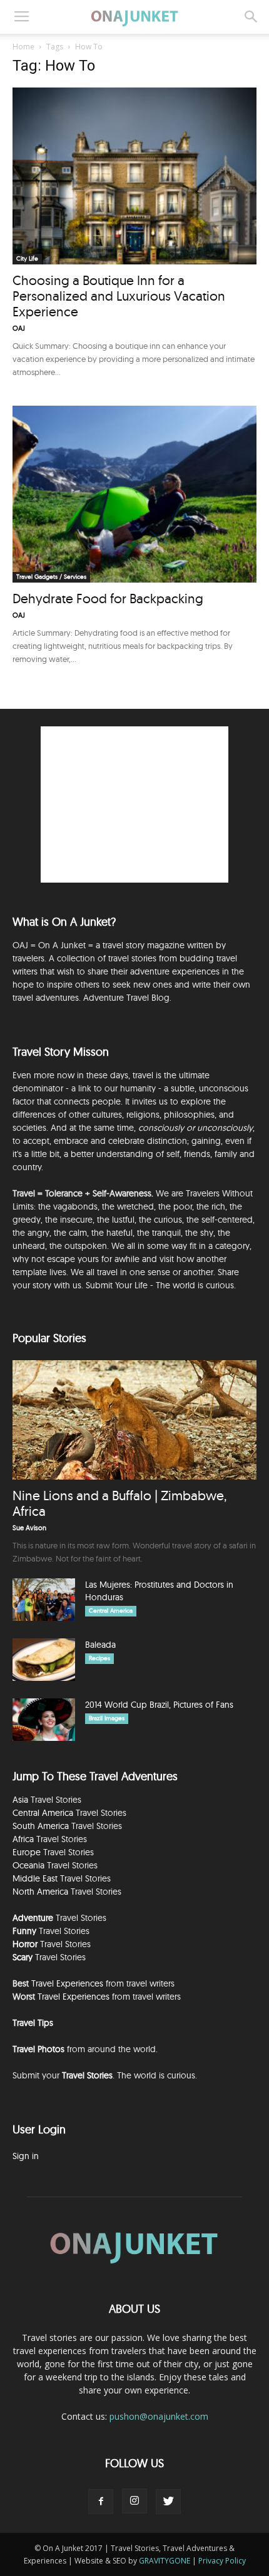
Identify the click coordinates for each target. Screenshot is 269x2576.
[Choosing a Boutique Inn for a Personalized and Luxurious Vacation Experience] (134, 176)
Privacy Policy (222, 2561)
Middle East (35, 1878)
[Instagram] (134, 2501)
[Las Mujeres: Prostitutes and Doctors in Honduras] (44, 1600)
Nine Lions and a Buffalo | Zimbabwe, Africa (119, 1503)
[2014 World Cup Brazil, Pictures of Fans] (44, 1720)
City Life (27, 258)
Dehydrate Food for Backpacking (108, 598)
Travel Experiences (67, 1983)
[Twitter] (168, 2502)
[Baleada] (44, 1660)
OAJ (19, 328)
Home (23, 47)
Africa (23, 1839)
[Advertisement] (134, 804)
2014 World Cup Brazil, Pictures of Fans (159, 1705)
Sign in (26, 2156)
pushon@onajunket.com (159, 2416)
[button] (251, 17)
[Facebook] (101, 2502)
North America (40, 1892)
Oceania (28, 1865)
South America (41, 1826)
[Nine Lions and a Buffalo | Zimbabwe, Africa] (134, 1420)
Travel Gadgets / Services (51, 577)
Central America (111, 1611)
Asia (20, 1800)
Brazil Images (107, 1718)
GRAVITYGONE (165, 2561)
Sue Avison (29, 1528)
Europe (27, 1852)
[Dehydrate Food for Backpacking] (134, 494)
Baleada (100, 1645)
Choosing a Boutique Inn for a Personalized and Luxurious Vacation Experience (119, 296)
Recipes (99, 1658)
